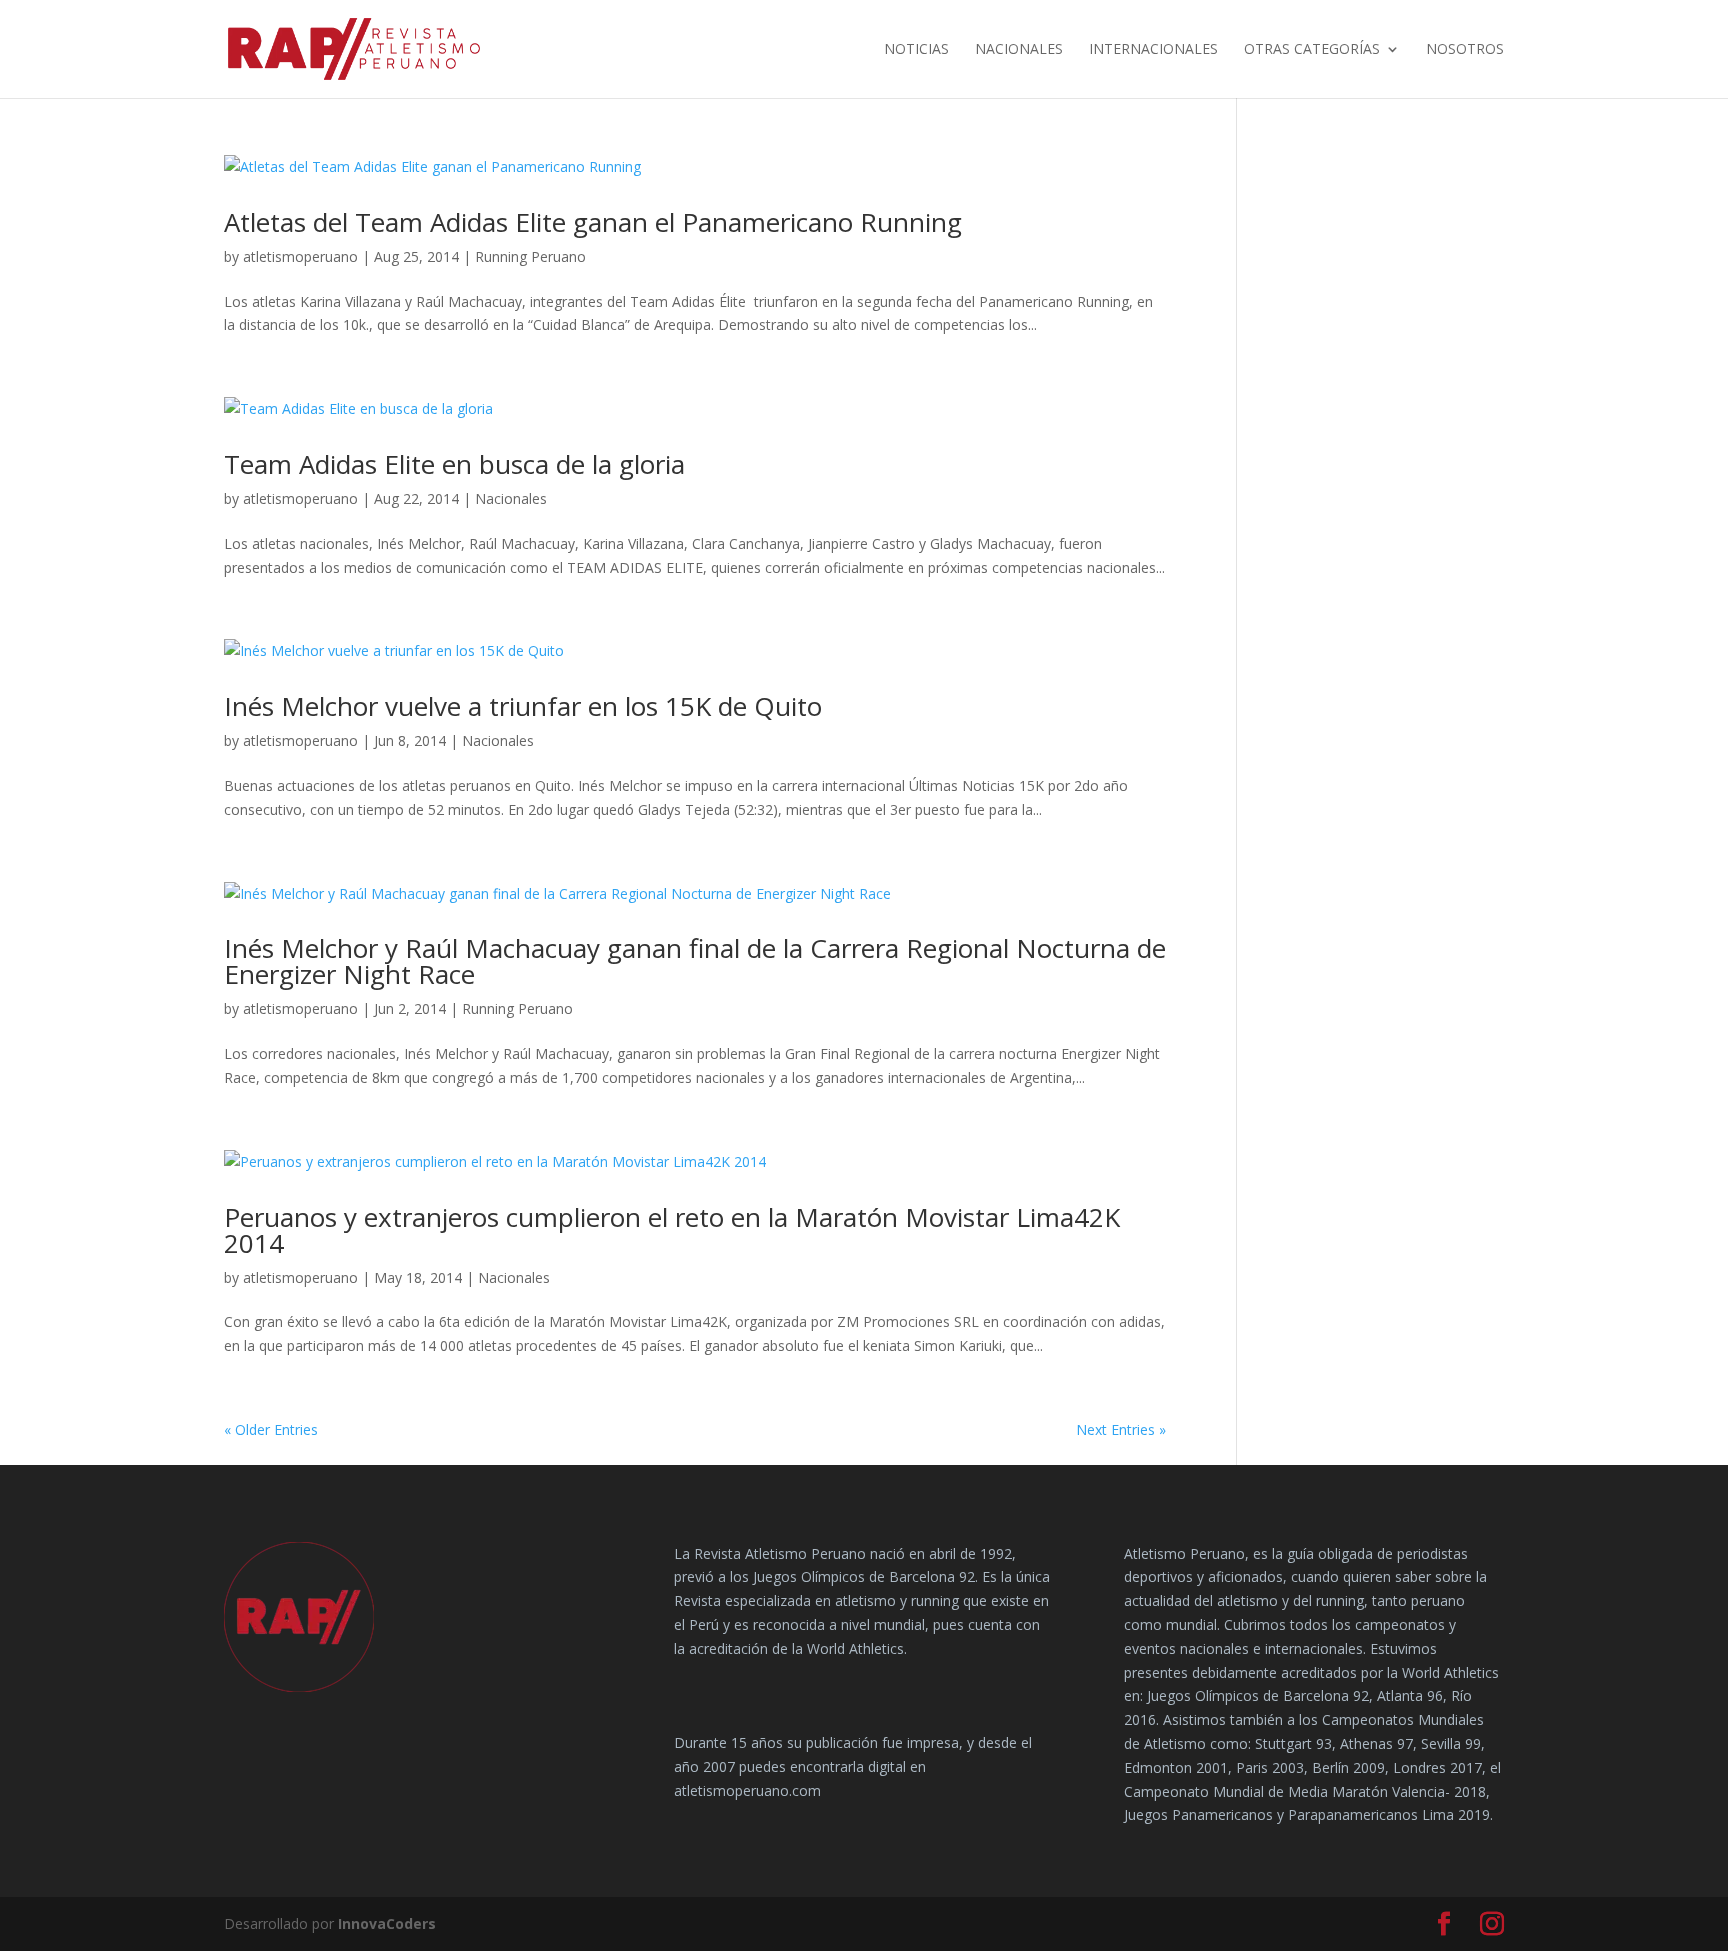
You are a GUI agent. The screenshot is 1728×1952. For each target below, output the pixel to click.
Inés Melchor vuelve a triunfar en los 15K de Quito (523, 706)
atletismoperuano (300, 256)
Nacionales (1019, 50)
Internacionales (1153, 50)
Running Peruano (530, 256)
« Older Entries (271, 1429)
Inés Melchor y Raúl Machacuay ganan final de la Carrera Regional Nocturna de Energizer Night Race (695, 961)
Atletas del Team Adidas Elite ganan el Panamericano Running (593, 222)
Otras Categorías (1312, 50)
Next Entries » (1121, 1429)
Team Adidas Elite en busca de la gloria (454, 464)
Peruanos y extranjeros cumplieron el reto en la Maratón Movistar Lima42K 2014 (672, 1230)
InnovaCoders (387, 1923)
